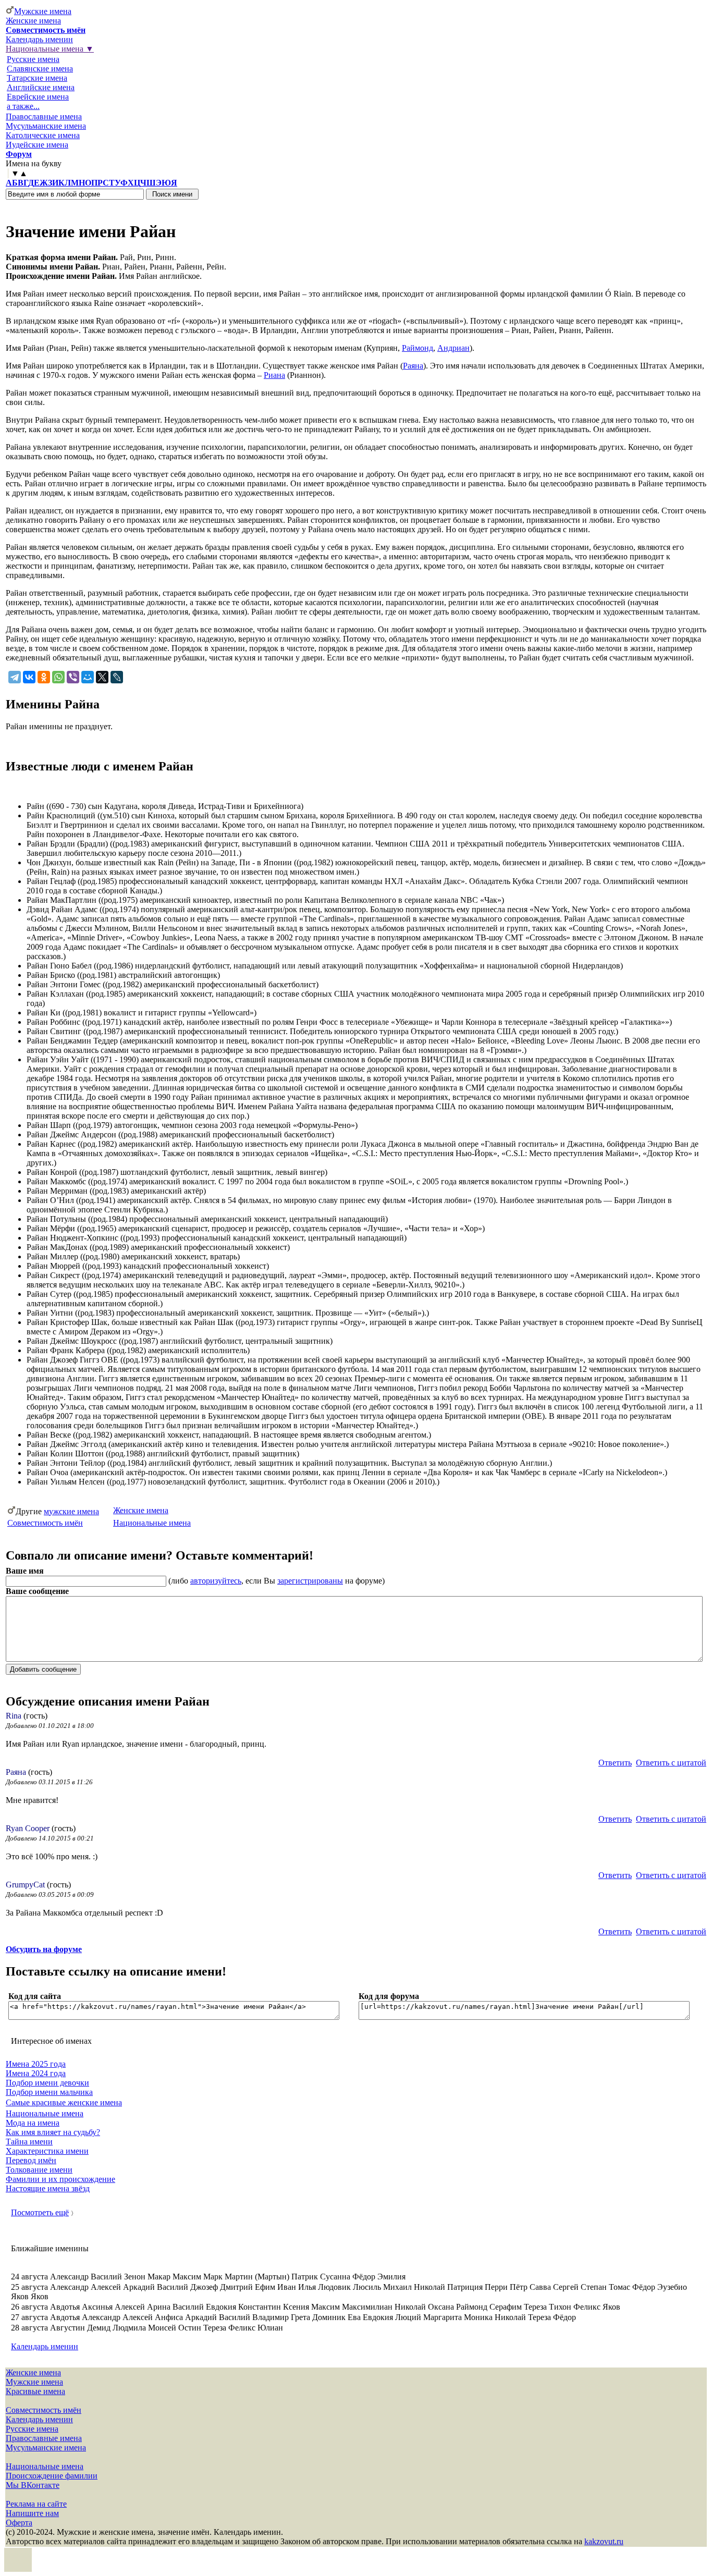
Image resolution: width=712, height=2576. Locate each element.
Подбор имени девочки (47, 2083)
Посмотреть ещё (40, 2212)
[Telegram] (15, 677)
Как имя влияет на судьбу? (53, 2132)
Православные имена (44, 116)
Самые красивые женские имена (64, 2102)
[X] (102, 677)
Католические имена (43, 135)
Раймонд (418, 348)
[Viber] (73, 677)
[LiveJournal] (117, 677)
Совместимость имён (45, 1523)
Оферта (19, 2523)
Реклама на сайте (36, 2504)
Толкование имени (39, 2170)
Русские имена (33, 59)
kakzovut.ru (604, 2541)
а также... (23, 106)
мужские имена (71, 1511)
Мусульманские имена (46, 126)
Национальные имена (152, 1523)
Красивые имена (35, 2391)
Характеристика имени (47, 2151)
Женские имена (33, 21)
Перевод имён (31, 2160)
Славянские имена (40, 69)
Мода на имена (33, 2123)
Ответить (615, 1763)
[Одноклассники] (44, 677)
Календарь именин (39, 39)
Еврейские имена (38, 97)
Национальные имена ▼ (50, 49)
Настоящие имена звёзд (48, 2188)
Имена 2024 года (36, 2073)
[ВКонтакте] (29, 677)
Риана (274, 375)
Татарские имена (37, 78)
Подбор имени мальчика (49, 2092)
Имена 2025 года (36, 2064)
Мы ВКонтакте (33, 2485)
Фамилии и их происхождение (60, 2179)
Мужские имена (43, 11)
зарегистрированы (310, 1581)
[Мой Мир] (88, 677)
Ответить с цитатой (671, 1763)
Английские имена (41, 87)
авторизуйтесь (216, 1581)
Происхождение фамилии (52, 2476)
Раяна (413, 366)
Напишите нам (32, 2513)
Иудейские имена (37, 145)
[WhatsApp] (58, 677)
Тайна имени (29, 2142)
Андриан (453, 348)
